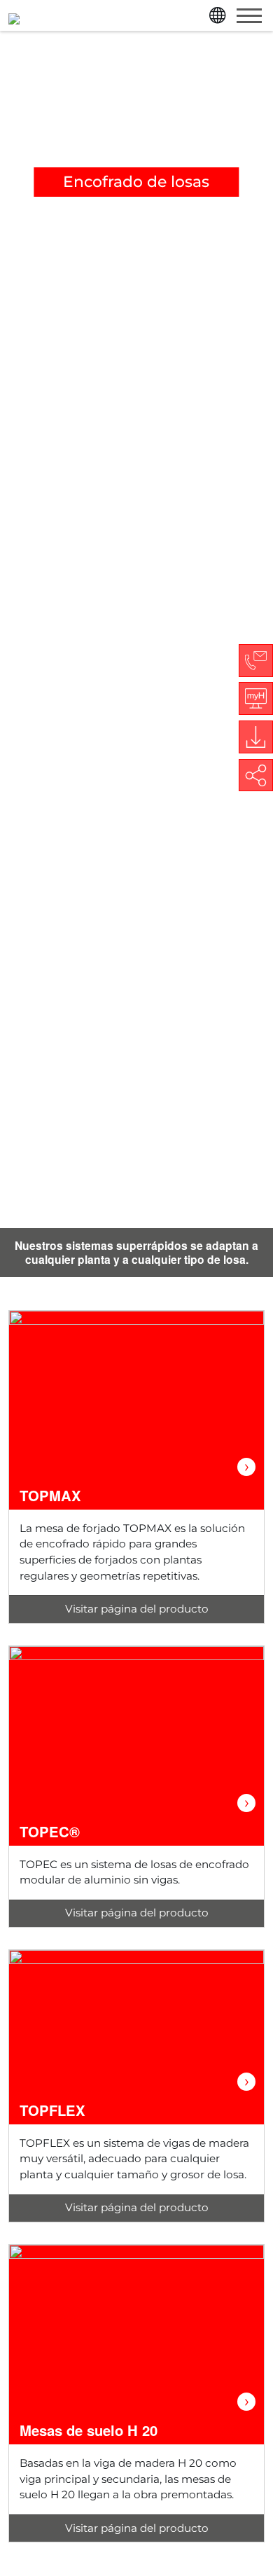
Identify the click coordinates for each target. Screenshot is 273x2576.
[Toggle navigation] (249, 15)
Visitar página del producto (137, 1609)
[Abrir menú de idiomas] (219, 15)
